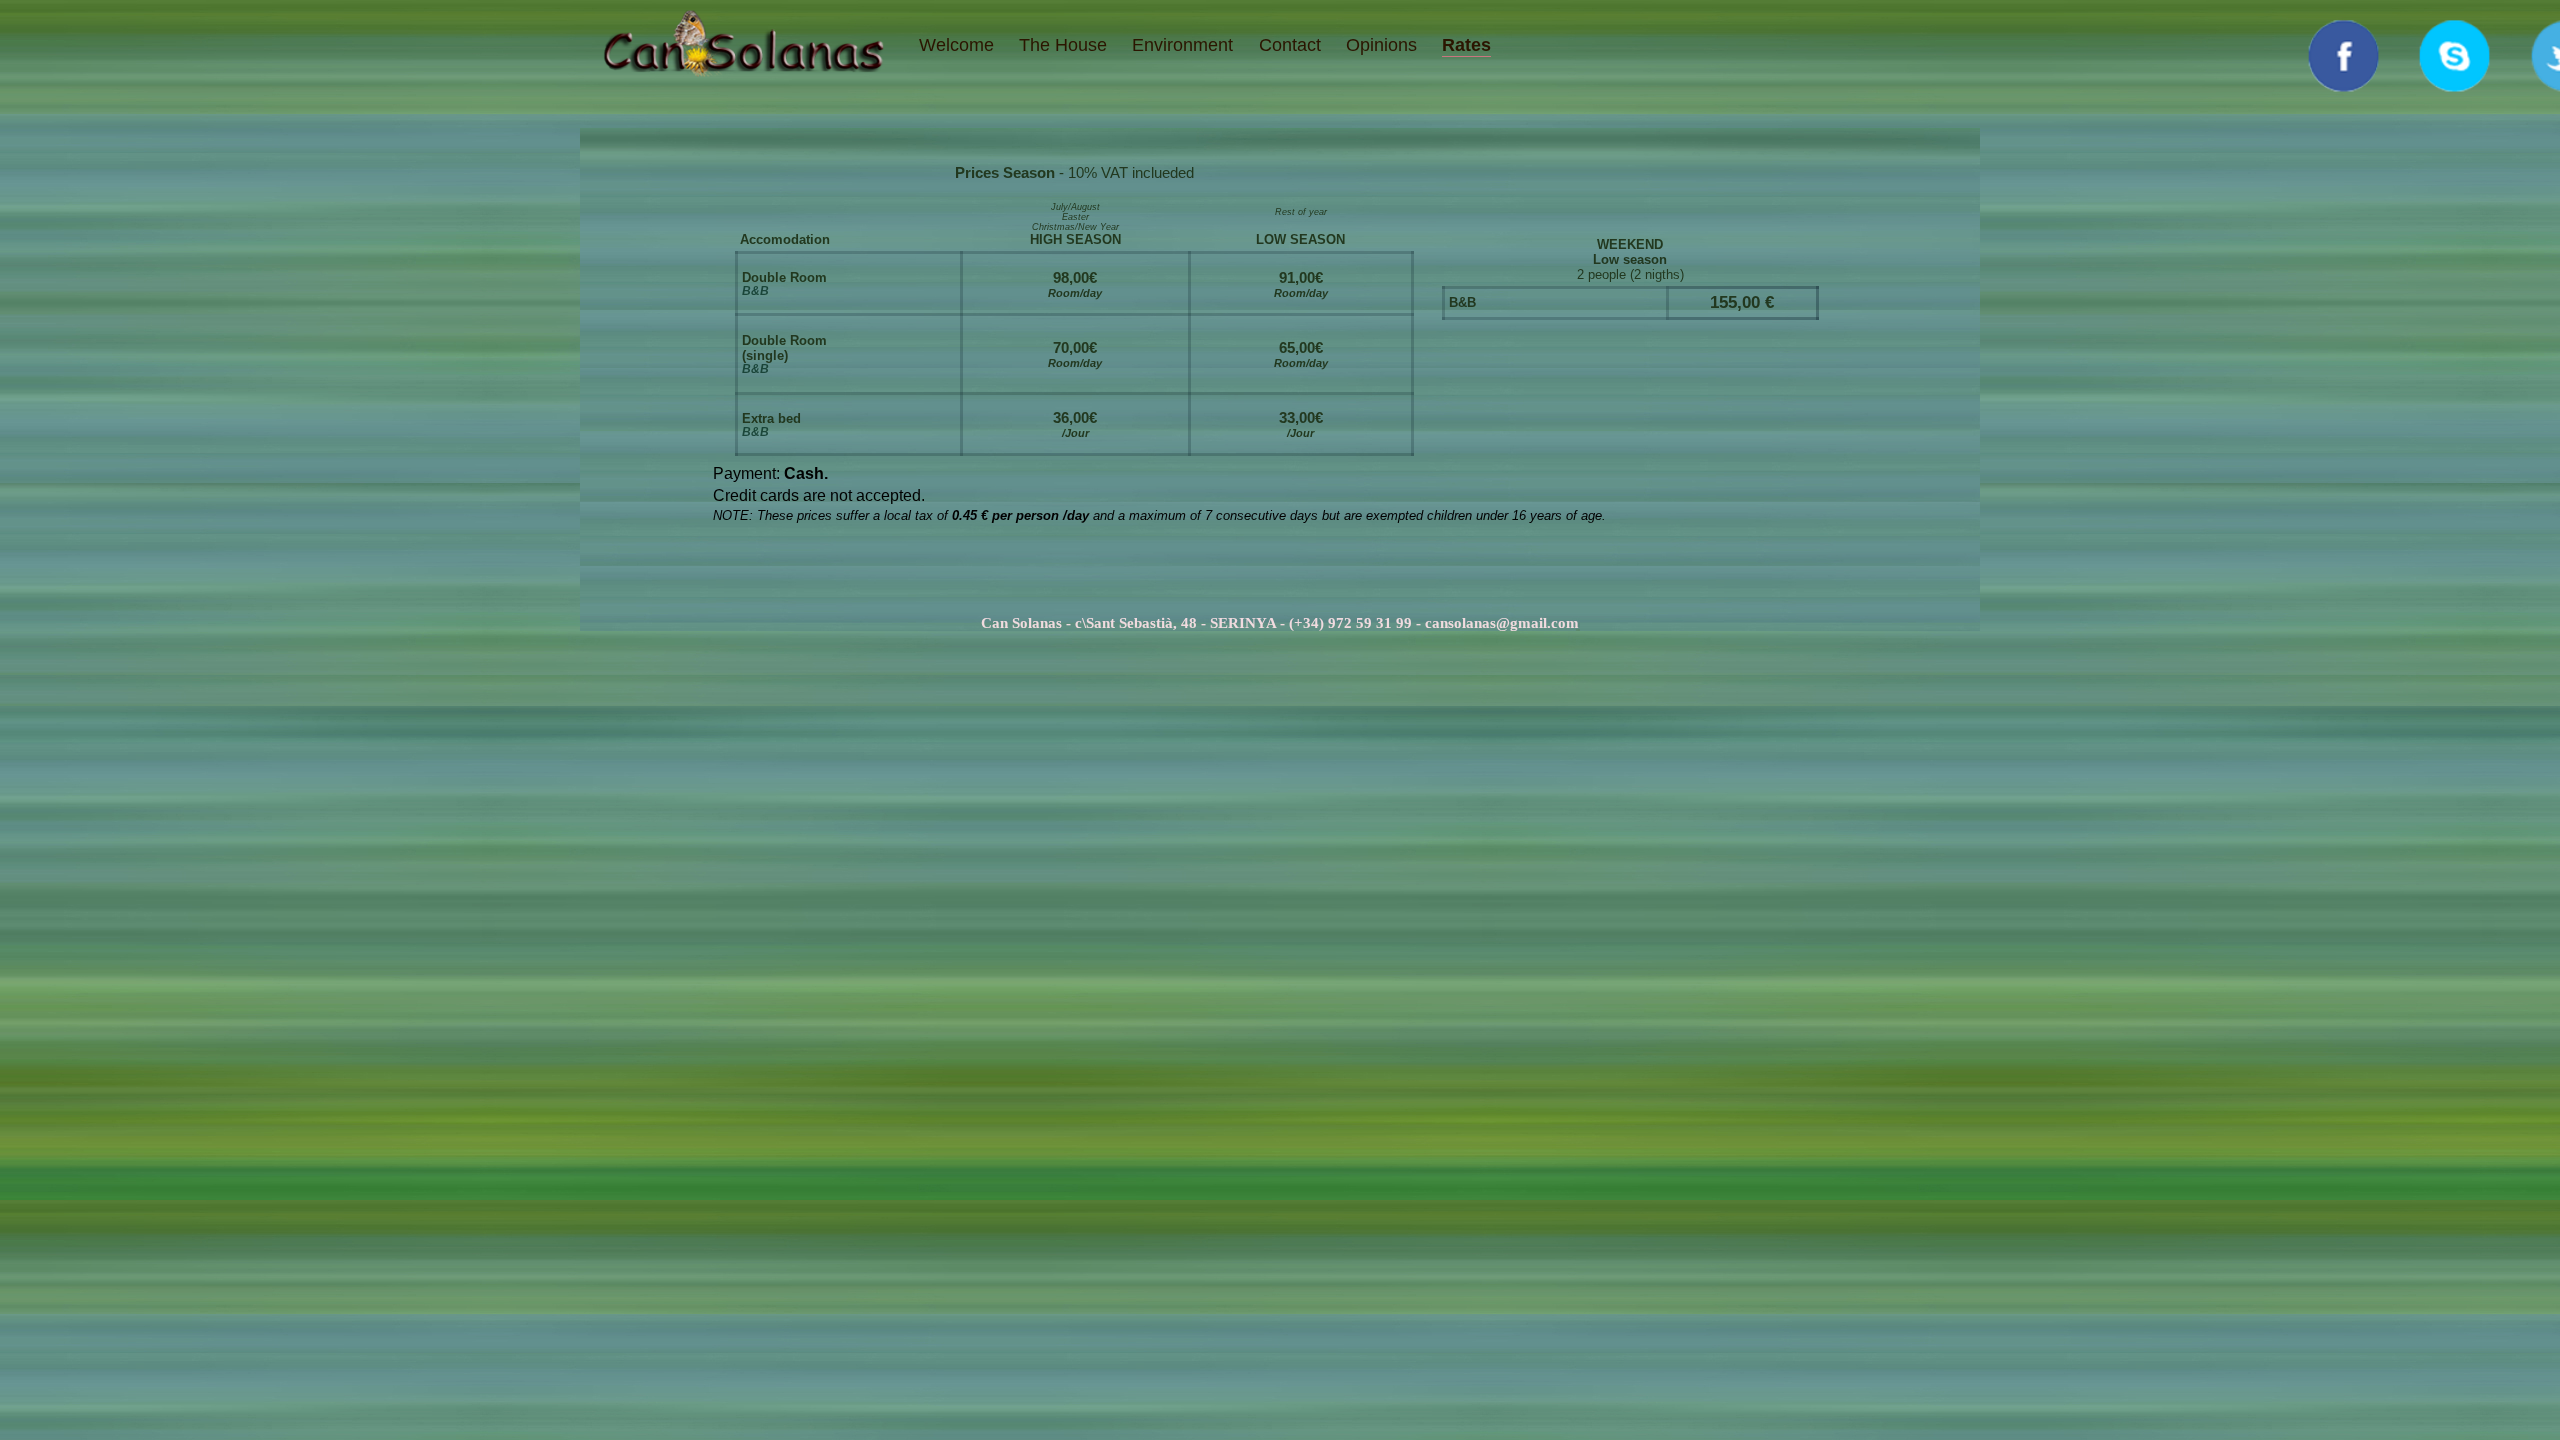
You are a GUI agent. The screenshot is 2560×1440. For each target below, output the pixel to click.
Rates (1466, 45)
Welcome (956, 45)
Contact (1290, 45)
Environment (1182, 45)
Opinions (1381, 45)
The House (1063, 45)
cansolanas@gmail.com (1502, 622)
